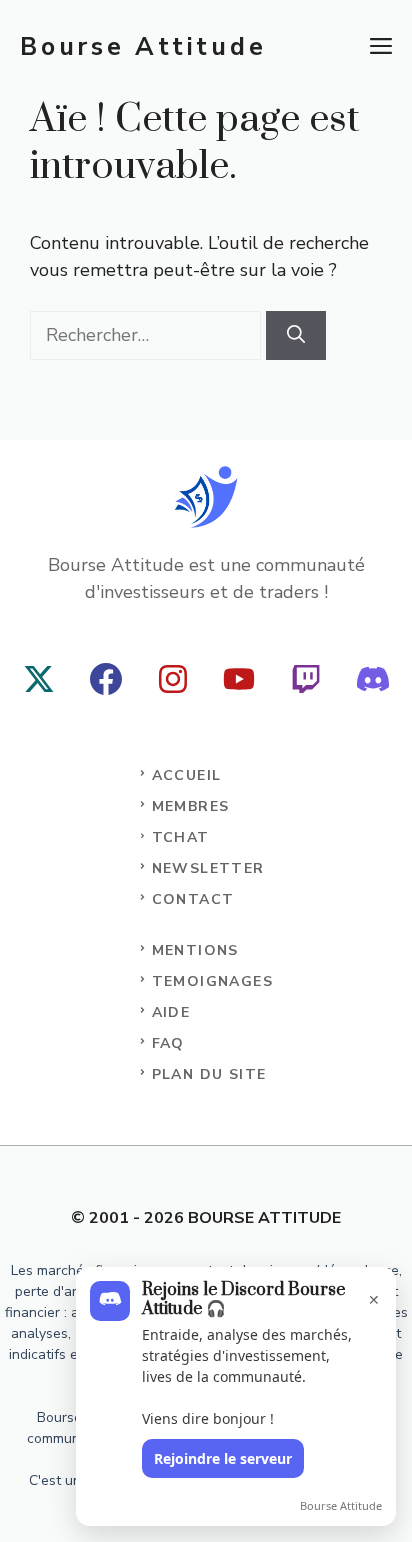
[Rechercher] (296, 335)
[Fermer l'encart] (368, 1291)
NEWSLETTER (208, 868)
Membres (191, 806)
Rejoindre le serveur (223, 1458)
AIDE (171, 1012)
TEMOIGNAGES (212, 981)
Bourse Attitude (143, 47)
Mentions (195, 950)
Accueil (187, 775)
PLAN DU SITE (209, 1074)
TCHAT (181, 837)
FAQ (168, 1043)
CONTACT (193, 899)
